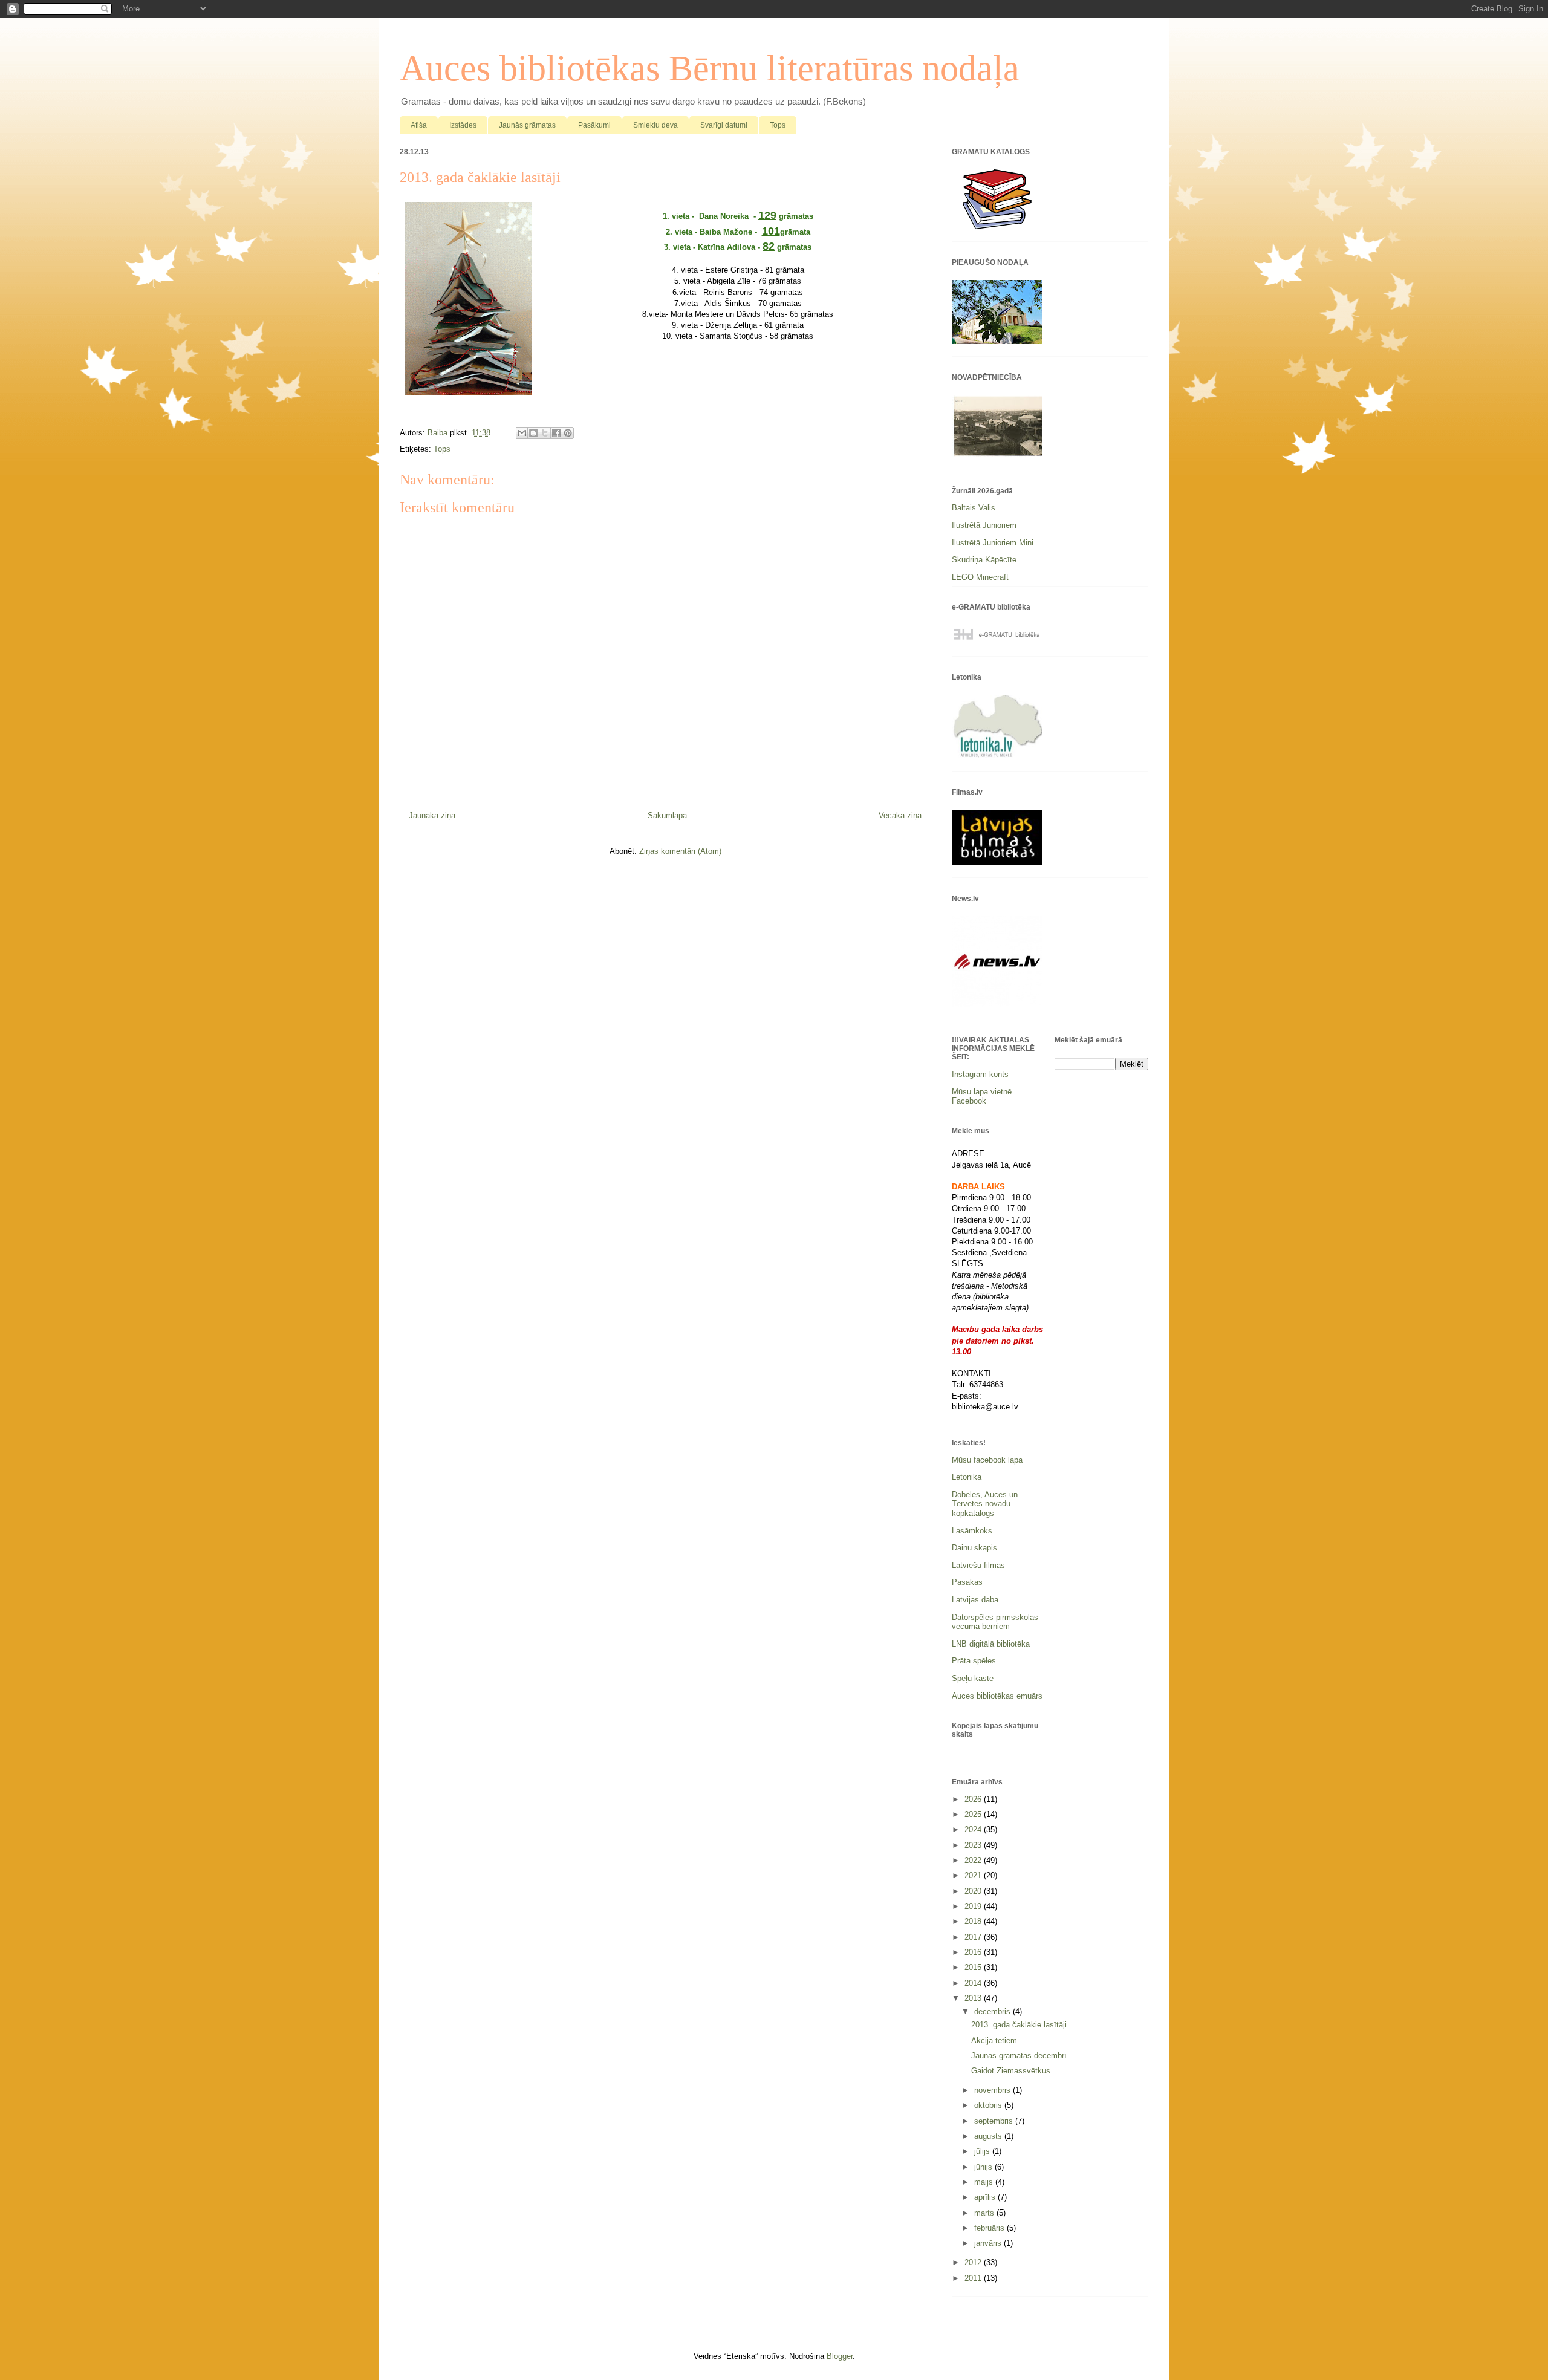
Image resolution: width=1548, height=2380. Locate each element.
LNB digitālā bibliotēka (991, 1644)
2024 (974, 1829)
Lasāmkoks (972, 1531)
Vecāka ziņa (900, 815)
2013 (974, 1998)
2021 (974, 1875)
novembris (994, 2090)
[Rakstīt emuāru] (533, 433)
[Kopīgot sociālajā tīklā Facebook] (556, 433)
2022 (974, 1860)
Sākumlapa (667, 815)
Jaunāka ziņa (432, 815)
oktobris (989, 2105)
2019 (974, 1906)
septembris (995, 2121)
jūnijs (984, 2167)
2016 (974, 1952)
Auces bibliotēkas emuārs (997, 1696)
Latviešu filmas (978, 1565)
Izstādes (463, 125)
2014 (974, 1983)
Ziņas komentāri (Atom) (680, 851)
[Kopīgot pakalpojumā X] (545, 433)
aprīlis (986, 2197)
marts (985, 2213)
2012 (974, 2262)
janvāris (989, 2243)
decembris (994, 2011)
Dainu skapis (974, 1548)
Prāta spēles (974, 1661)
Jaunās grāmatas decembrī (1019, 2056)
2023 (974, 1845)
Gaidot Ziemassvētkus (1011, 2071)
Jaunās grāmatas (527, 125)
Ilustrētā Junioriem (984, 525)
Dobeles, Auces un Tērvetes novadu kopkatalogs (985, 1504)
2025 (974, 1814)
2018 (974, 1921)
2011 (974, 2278)
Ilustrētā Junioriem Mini (993, 543)
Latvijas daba (975, 1600)
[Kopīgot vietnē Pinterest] (568, 433)
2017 (974, 1937)
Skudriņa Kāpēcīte (984, 560)
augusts (989, 2136)
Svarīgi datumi (724, 125)
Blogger (840, 2356)
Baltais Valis (974, 508)
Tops (778, 125)
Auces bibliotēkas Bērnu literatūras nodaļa (710, 68)
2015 (974, 1967)
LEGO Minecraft (980, 577)
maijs (985, 2182)
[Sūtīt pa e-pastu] (522, 433)
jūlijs (983, 2151)
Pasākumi (594, 125)
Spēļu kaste (973, 1678)
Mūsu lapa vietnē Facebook (982, 1097)
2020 (974, 1891)
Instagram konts (980, 1074)
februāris (990, 2228)
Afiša (419, 125)
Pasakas (967, 1582)
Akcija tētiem (994, 2040)
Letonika (967, 1477)
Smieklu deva (655, 125)
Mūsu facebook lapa (987, 1460)
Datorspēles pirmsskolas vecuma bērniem (995, 1622)
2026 (974, 1799)
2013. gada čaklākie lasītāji (1019, 2025)
